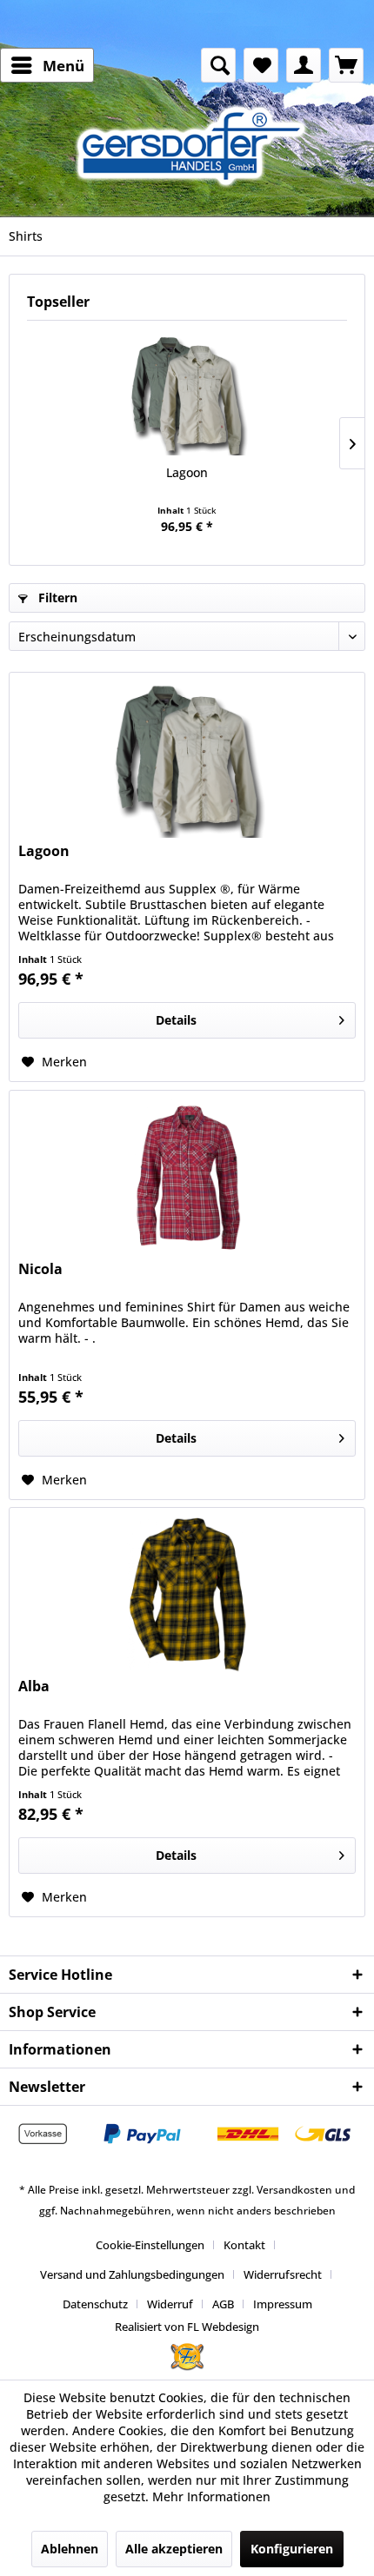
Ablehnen (70, 2549)
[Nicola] (187, 1178)
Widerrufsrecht (283, 2274)
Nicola (40, 1269)
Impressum (283, 2304)
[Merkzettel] (261, 65)
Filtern (56, 598)
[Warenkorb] (346, 65)
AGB (223, 2304)
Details (176, 1020)
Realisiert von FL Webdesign (187, 2327)
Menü (63, 66)
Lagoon (187, 472)
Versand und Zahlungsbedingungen (132, 2274)
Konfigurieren (292, 2549)
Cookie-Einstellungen (150, 2245)
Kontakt (244, 2245)
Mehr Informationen (211, 2496)
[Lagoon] (187, 395)
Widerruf (170, 2304)
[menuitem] (47, 65)
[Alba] (187, 1595)
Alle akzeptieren (174, 2549)
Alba (34, 1686)
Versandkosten (294, 2190)
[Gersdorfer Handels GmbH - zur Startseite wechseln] (196, 146)
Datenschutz (95, 2304)
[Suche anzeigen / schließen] (218, 65)
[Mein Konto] (304, 65)
